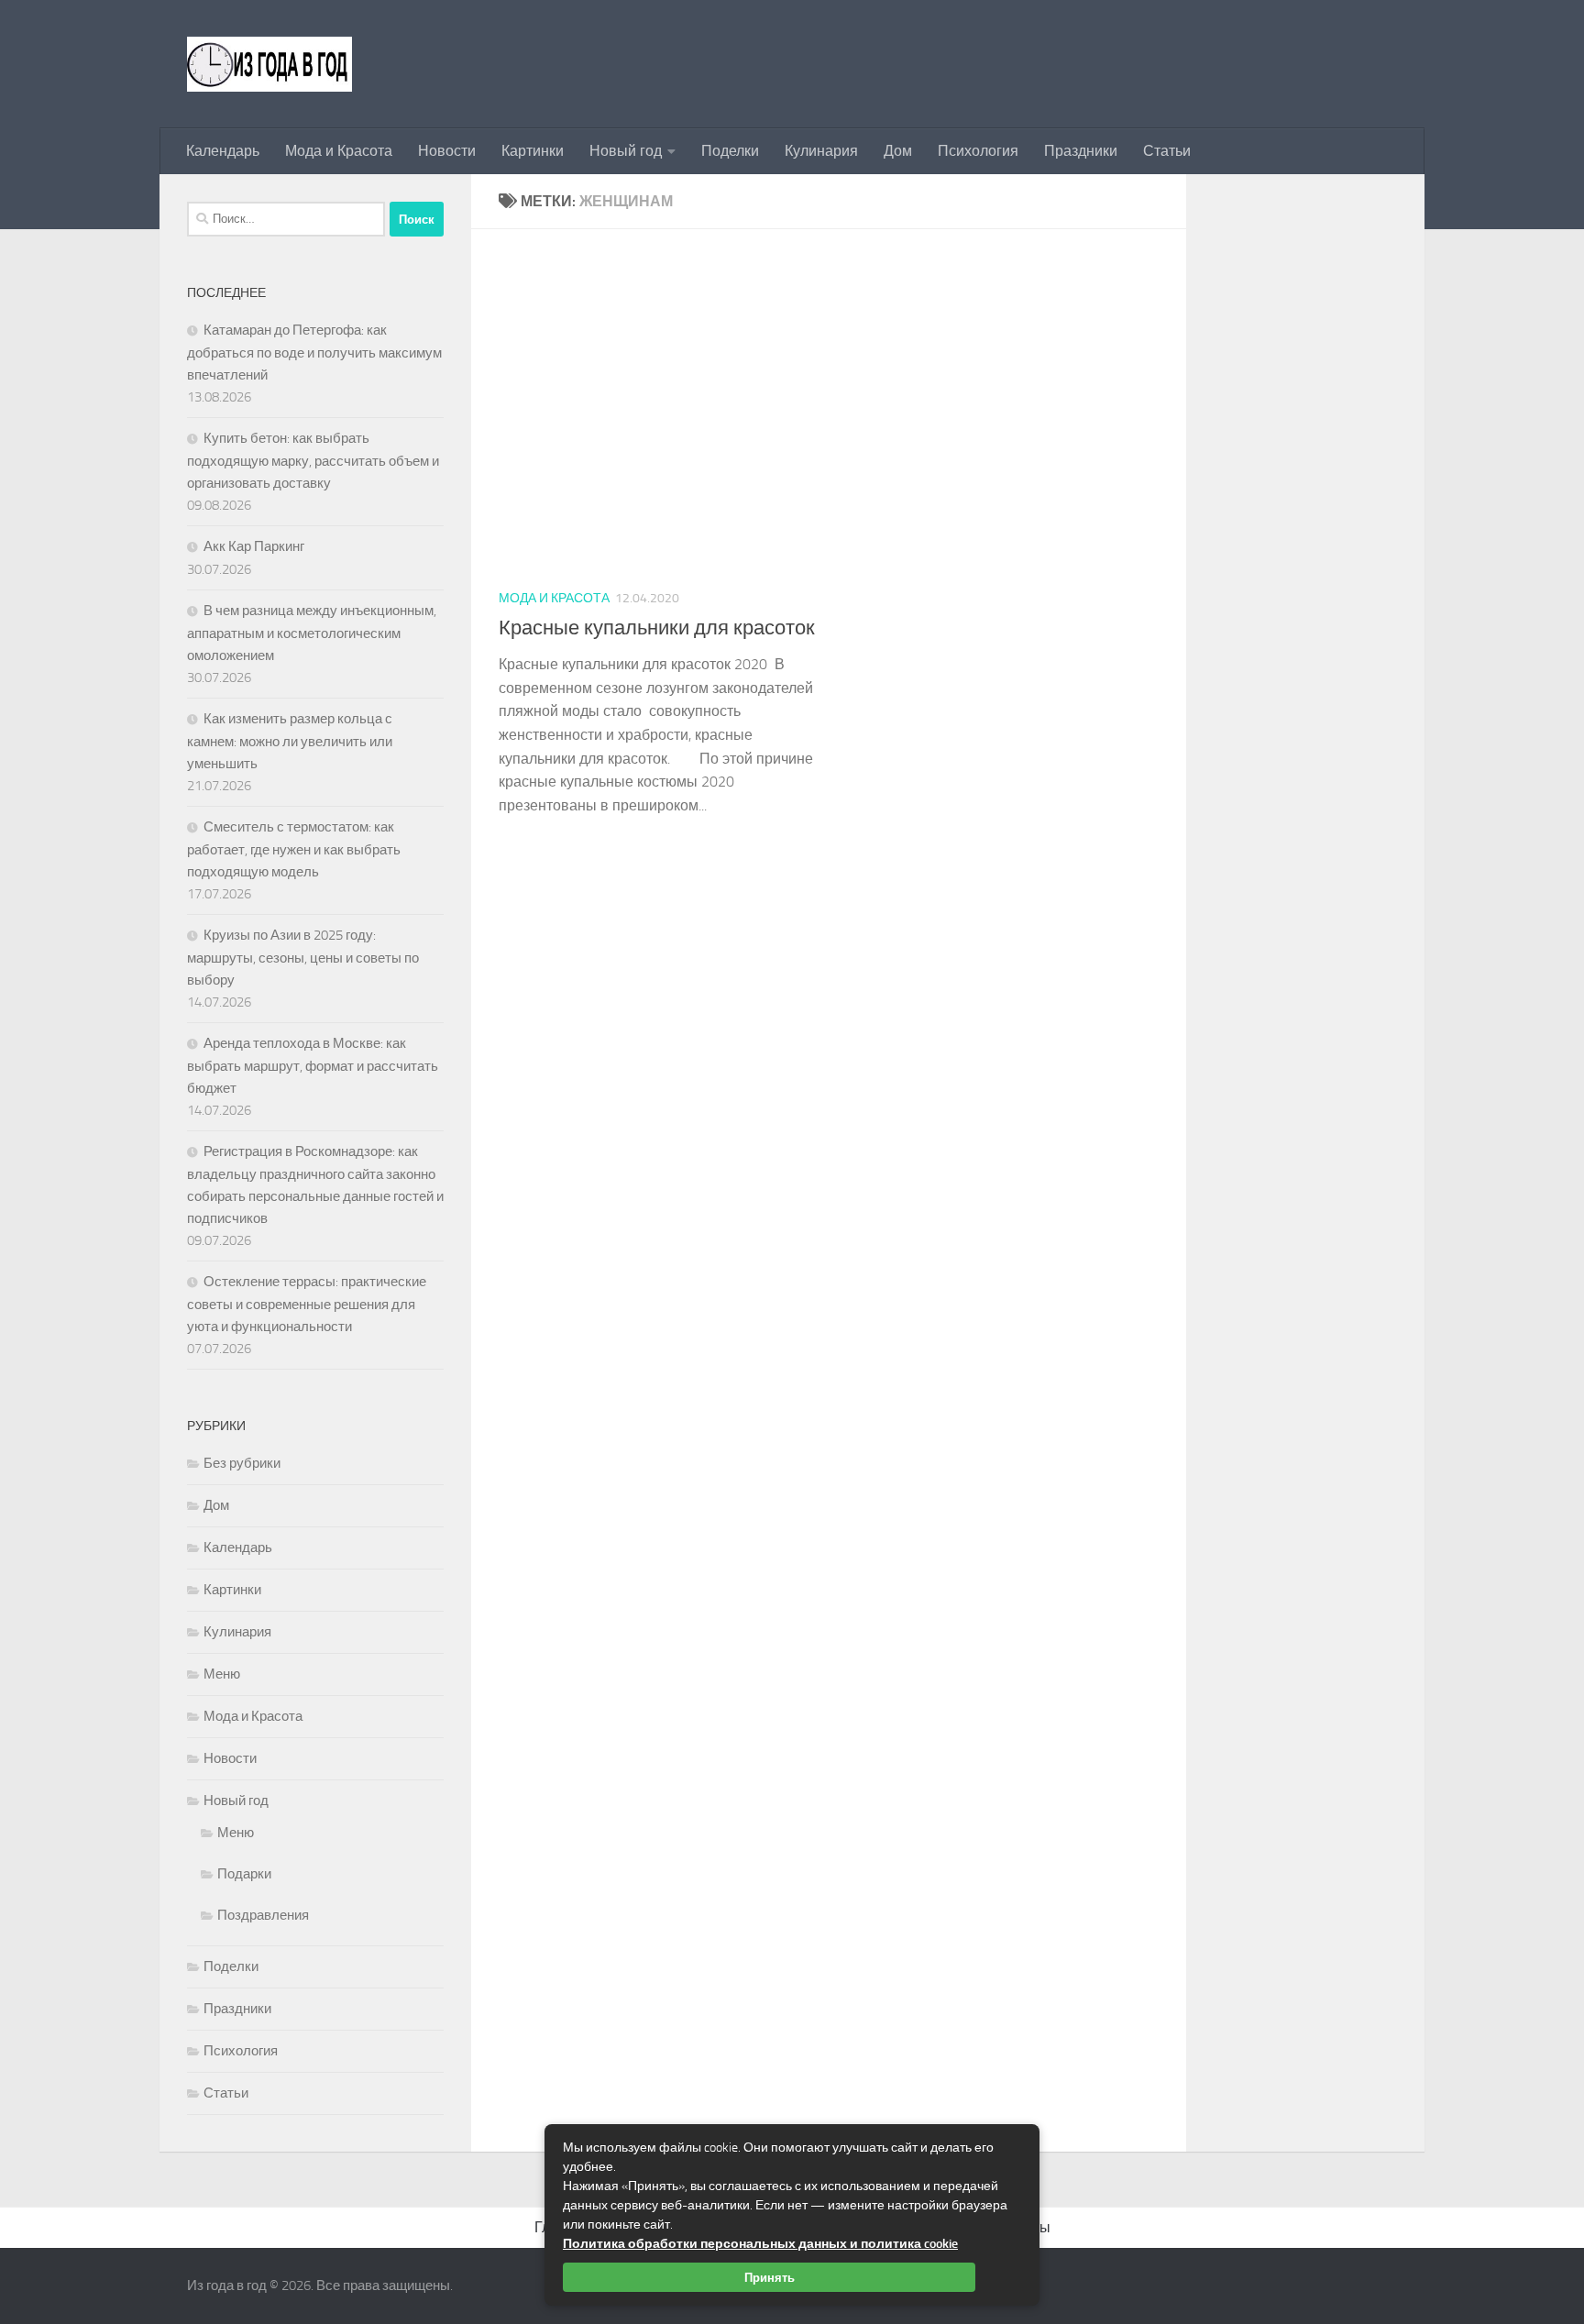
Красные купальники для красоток (657, 628)
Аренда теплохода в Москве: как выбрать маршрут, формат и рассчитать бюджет (313, 1066)
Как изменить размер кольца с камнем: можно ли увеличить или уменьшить (290, 741)
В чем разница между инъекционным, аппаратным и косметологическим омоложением (312, 633)
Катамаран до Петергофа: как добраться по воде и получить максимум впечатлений (314, 352)
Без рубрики (242, 1463)
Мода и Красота (339, 151)
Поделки (730, 151)
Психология (978, 151)
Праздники (1081, 151)
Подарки (244, 1874)
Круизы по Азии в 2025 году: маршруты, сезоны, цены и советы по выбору (303, 958)
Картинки (533, 151)
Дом (898, 151)
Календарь (223, 151)
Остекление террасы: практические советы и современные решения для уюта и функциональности (307, 1304)
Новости (447, 151)
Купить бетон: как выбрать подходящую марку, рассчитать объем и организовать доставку (313, 461)
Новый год (626, 151)
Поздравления (263, 1915)
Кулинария (821, 151)
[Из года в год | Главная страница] (269, 64)
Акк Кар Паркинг (254, 546)
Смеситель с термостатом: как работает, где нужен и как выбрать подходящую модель (294, 849)
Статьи (1167, 151)
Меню (222, 1674)
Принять (770, 2277)
